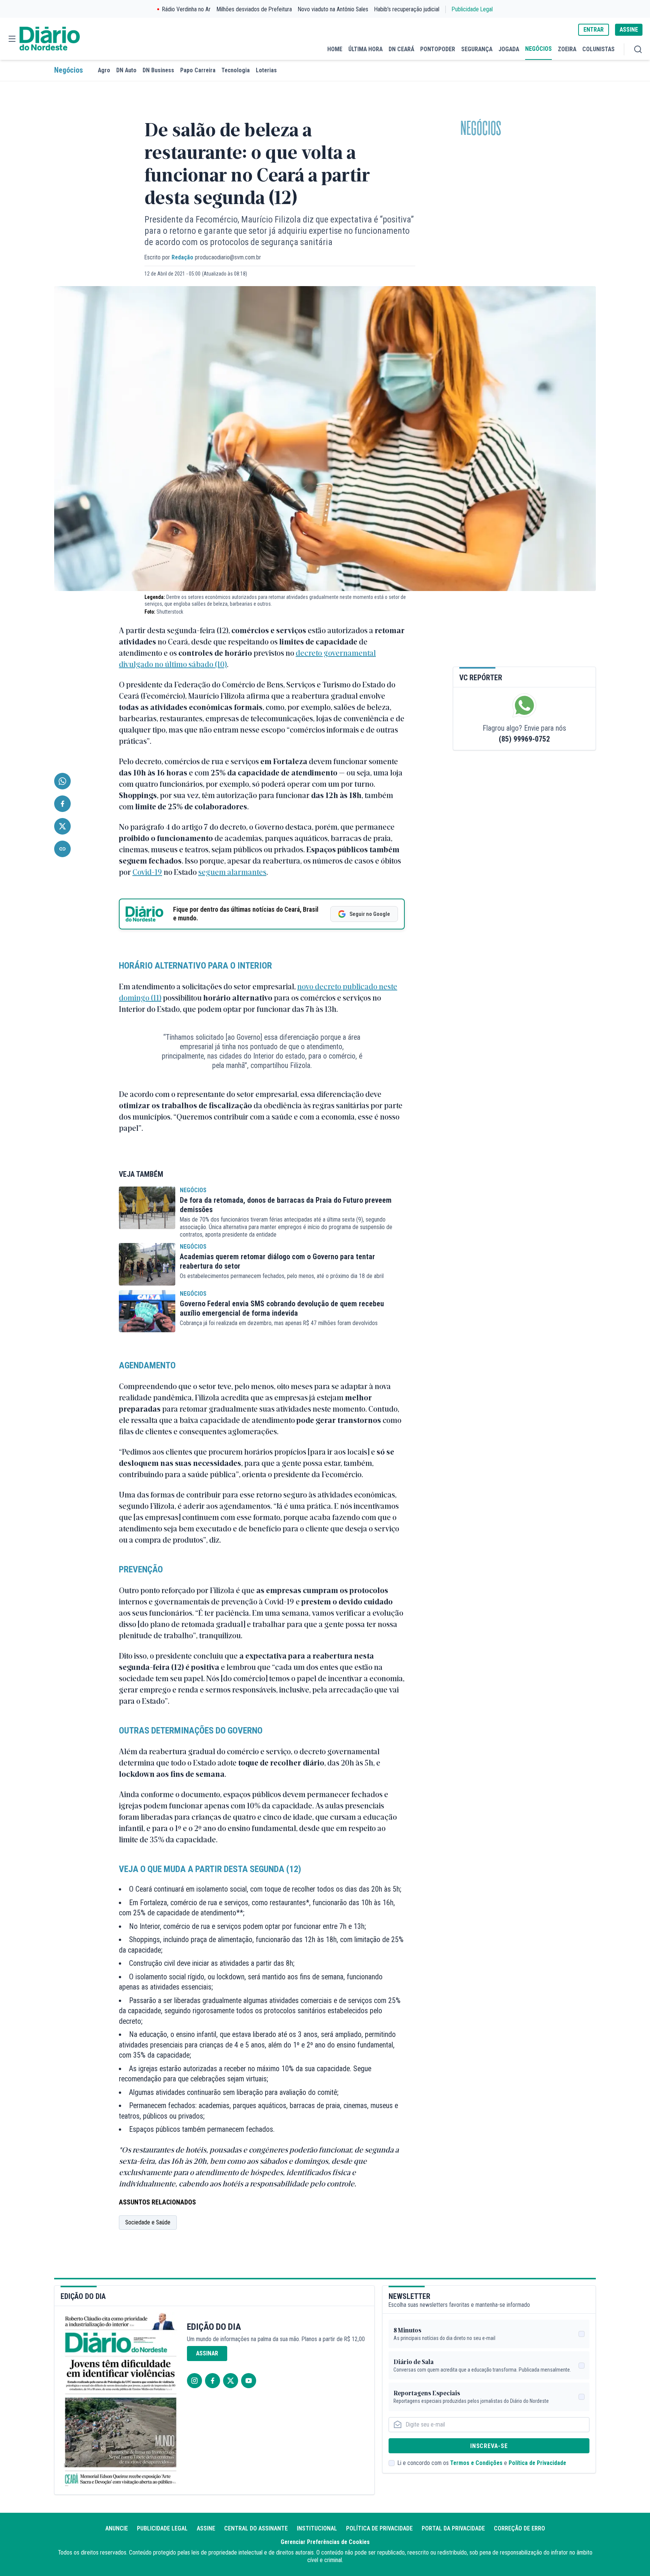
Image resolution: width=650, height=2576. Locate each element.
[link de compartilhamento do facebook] (62, 804)
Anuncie (117, 2528)
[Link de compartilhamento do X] (62, 826)
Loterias (266, 70)
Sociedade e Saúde (148, 2222)
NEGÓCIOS (538, 49)
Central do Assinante (256, 2528)
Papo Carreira (198, 70)
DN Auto (126, 70)
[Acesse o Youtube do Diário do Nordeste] (249, 2381)
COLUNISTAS (598, 49)
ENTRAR (594, 30)
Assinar (207, 2353)
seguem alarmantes (232, 872)
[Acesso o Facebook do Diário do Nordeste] (213, 2381)
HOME (335, 49)
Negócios (68, 70)
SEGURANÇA (477, 49)
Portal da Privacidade (453, 2528)
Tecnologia (236, 70)
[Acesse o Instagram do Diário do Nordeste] (194, 2381)
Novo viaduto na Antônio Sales (333, 9)
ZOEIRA (567, 49)
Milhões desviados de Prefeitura (254, 9)
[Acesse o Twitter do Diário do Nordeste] (231, 2381)
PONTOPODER (438, 49)
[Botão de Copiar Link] (62, 849)
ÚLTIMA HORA (365, 49)
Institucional (317, 2528)
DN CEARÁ (401, 49)
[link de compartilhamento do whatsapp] (62, 781)
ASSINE (629, 30)
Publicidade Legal (472, 9)
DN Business (158, 70)
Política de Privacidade (537, 2463)
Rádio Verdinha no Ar (186, 9)
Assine (206, 2528)
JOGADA (509, 49)
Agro (104, 70)
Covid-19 (147, 872)
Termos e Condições (476, 2463)
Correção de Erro (519, 2528)
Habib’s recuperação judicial (407, 9)
